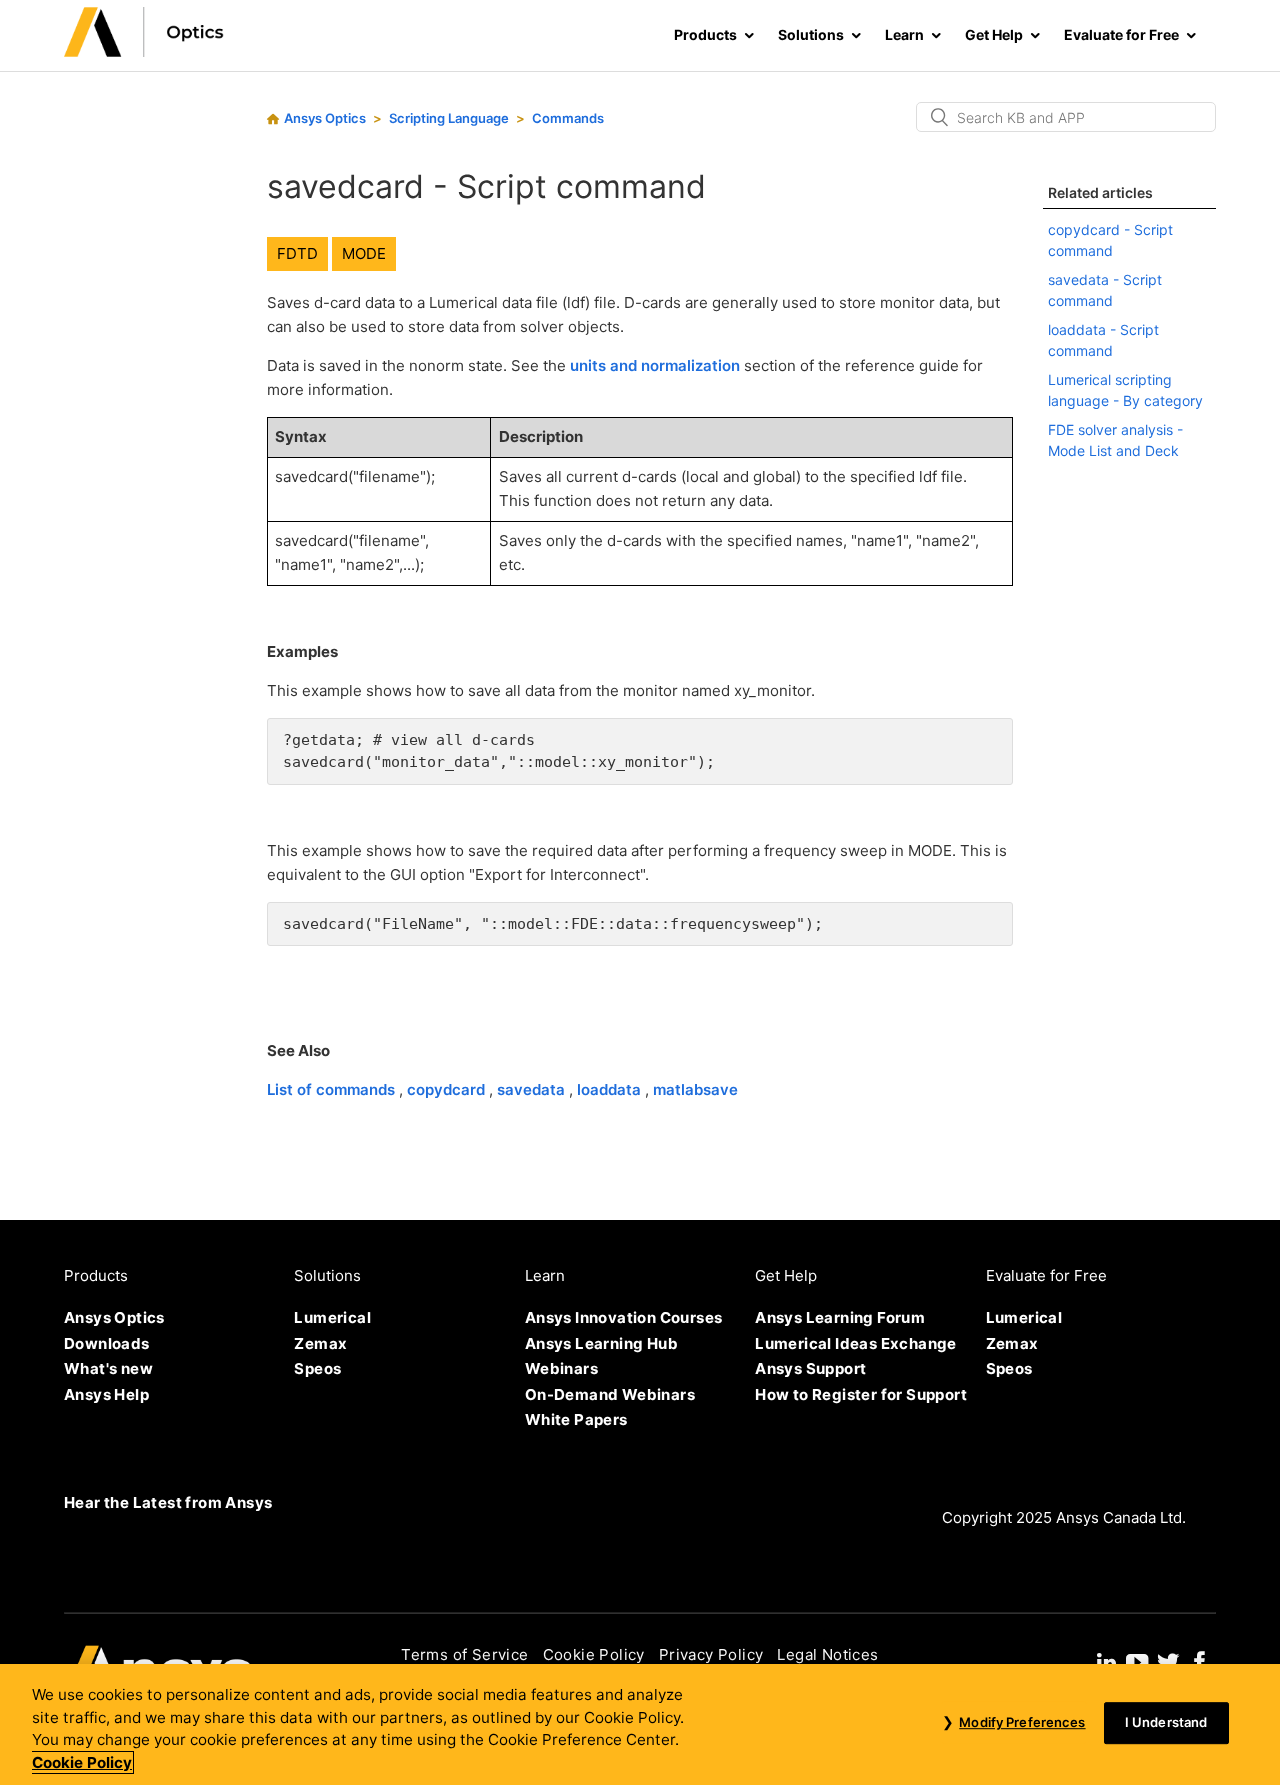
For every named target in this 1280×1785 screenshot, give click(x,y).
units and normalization (657, 365)
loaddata (611, 1089)
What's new (108, 1368)
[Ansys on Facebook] (1200, 1660)
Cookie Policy (594, 1654)
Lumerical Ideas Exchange (856, 1343)
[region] (640, 1724)
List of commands (333, 1089)
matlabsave (695, 1089)
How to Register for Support (861, 1394)
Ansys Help (106, 1394)
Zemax (320, 1343)
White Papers (576, 1419)
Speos (317, 1368)
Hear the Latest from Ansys (168, 1502)
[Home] (144, 51)
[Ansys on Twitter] (1168, 1660)
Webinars (561, 1368)
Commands (568, 118)
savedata (533, 1089)
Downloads (107, 1343)
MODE (364, 253)
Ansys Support (810, 1368)
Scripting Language (449, 118)
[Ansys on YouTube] (1137, 1660)
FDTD (297, 253)
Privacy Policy (711, 1654)
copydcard (448, 1089)
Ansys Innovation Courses (624, 1317)
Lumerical (332, 1317)
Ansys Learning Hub (601, 1343)
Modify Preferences (1022, 1723)
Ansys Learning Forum (840, 1317)
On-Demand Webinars (610, 1394)
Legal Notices (827, 1654)
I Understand (1166, 1723)
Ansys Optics (325, 118)
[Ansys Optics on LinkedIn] (1106, 1660)
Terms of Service (464, 1654)
